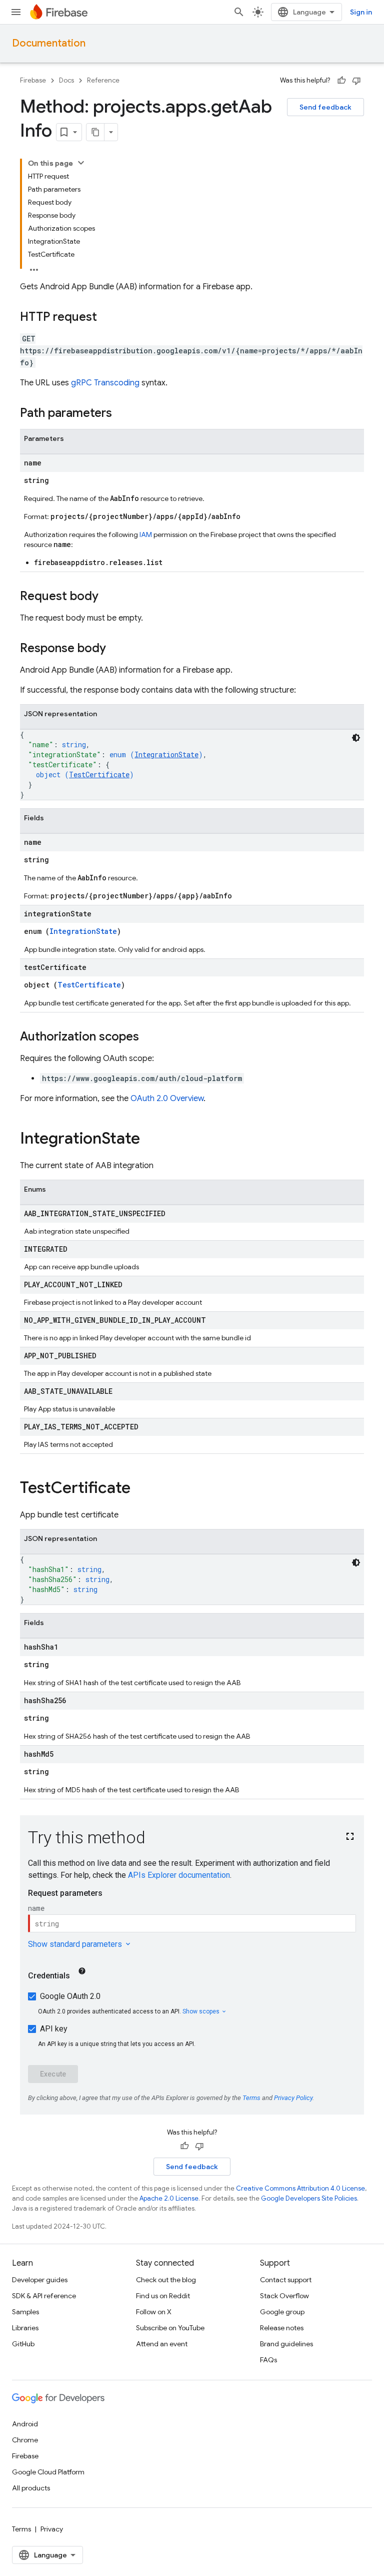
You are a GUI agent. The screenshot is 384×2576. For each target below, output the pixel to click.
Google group (282, 2312)
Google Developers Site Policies (309, 2198)
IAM (146, 535)
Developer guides (40, 2280)
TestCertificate (99, 775)
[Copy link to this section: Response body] (116, 649)
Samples (25, 2312)
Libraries (25, 2328)
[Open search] (239, 12)
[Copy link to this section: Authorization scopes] (149, 1038)
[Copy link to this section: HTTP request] (107, 318)
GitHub (23, 2344)
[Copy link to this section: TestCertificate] (140, 1489)
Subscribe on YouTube (170, 2328)
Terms (21, 2529)
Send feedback (325, 107)
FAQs (268, 2360)
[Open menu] (16, 12)
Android (25, 2424)
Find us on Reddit (163, 2296)
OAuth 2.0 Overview (167, 1099)
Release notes (282, 2328)
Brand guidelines (286, 2344)
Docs (66, 80)
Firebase (33, 80)
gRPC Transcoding (105, 383)
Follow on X (154, 2312)
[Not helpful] (356, 81)
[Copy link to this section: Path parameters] (122, 414)
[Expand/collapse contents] (81, 163)
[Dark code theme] (356, 738)
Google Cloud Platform (48, 2472)
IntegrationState (166, 754)
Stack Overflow (284, 2296)
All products (31, 2488)
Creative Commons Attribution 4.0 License (300, 2188)
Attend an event (162, 2344)
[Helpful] (341, 81)
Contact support (286, 2280)
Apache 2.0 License (169, 2198)
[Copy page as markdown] (95, 132)
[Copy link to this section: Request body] (108, 597)
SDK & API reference (44, 2296)
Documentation (49, 43)
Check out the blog (166, 2280)
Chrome (25, 2440)
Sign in (361, 12)
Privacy (52, 2529)
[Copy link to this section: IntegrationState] (150, 1140)
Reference (103, 80)
